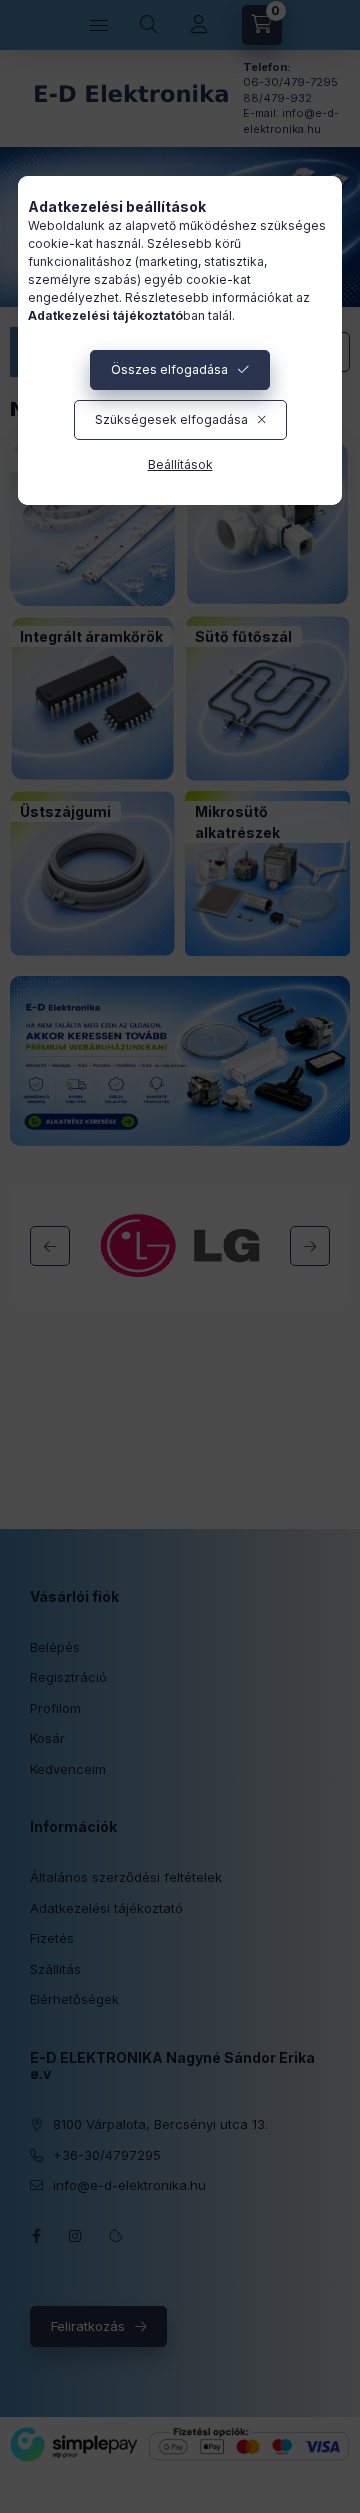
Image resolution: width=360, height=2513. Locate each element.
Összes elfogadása (169, 369)
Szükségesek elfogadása (171, 419)
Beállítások (180, 464)
